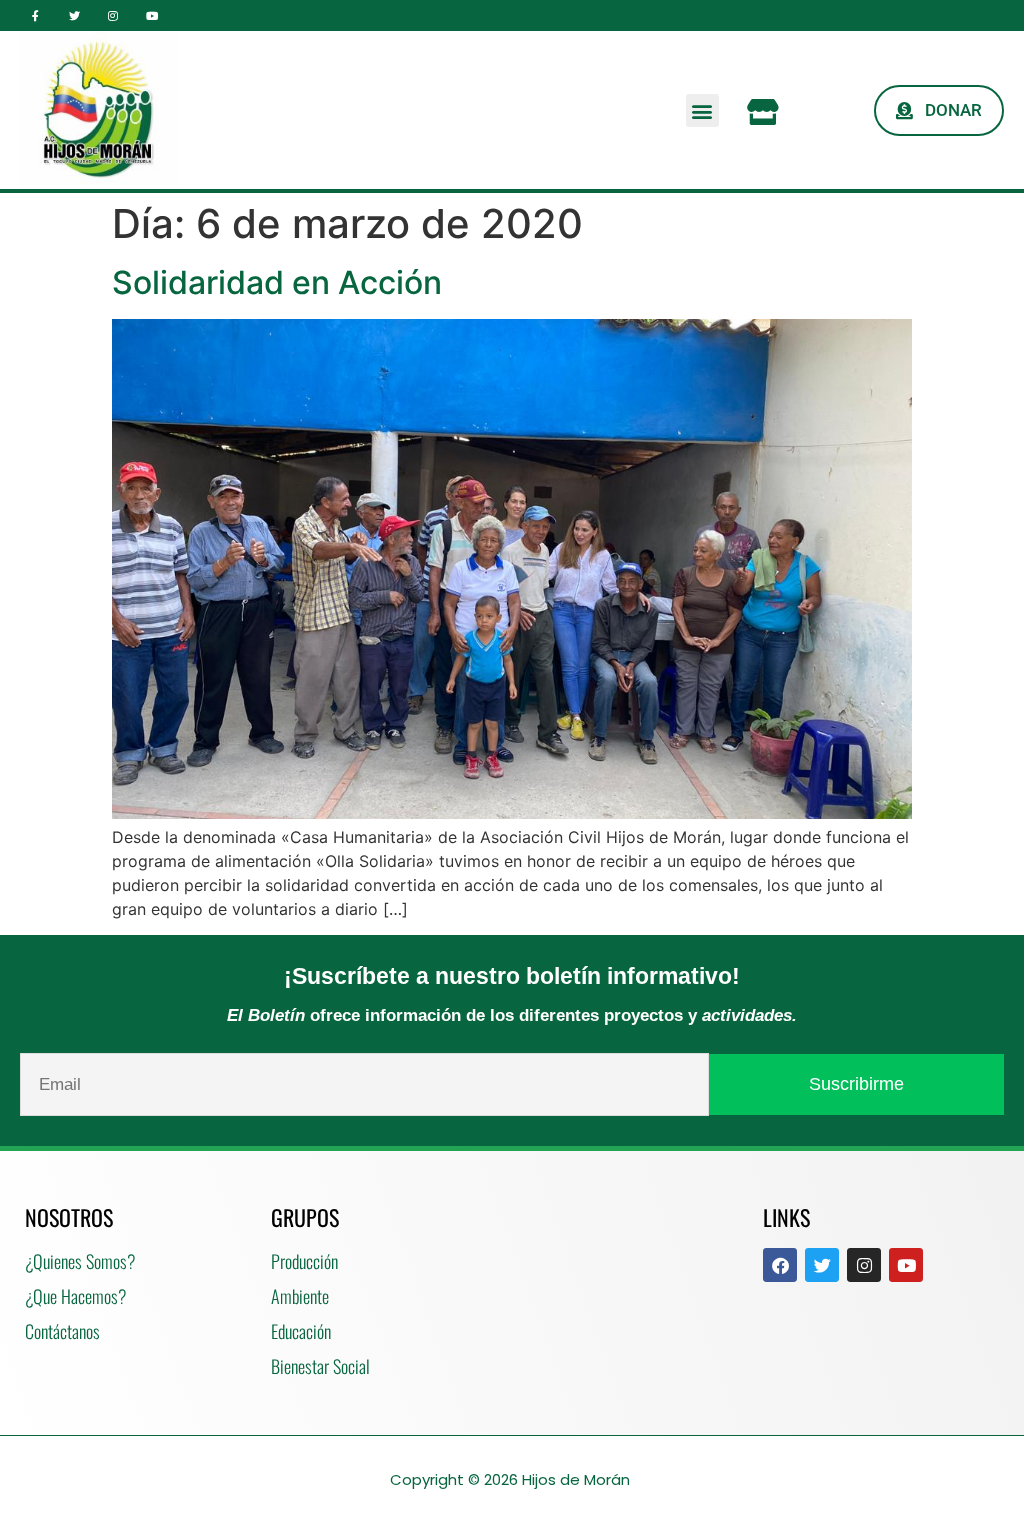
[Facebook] (780, 1265)
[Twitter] (74, 15)
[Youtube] (151, 15)
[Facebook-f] (35, 15)
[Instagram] (113, 15)
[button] (702, 110)
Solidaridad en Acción (277, 282)
